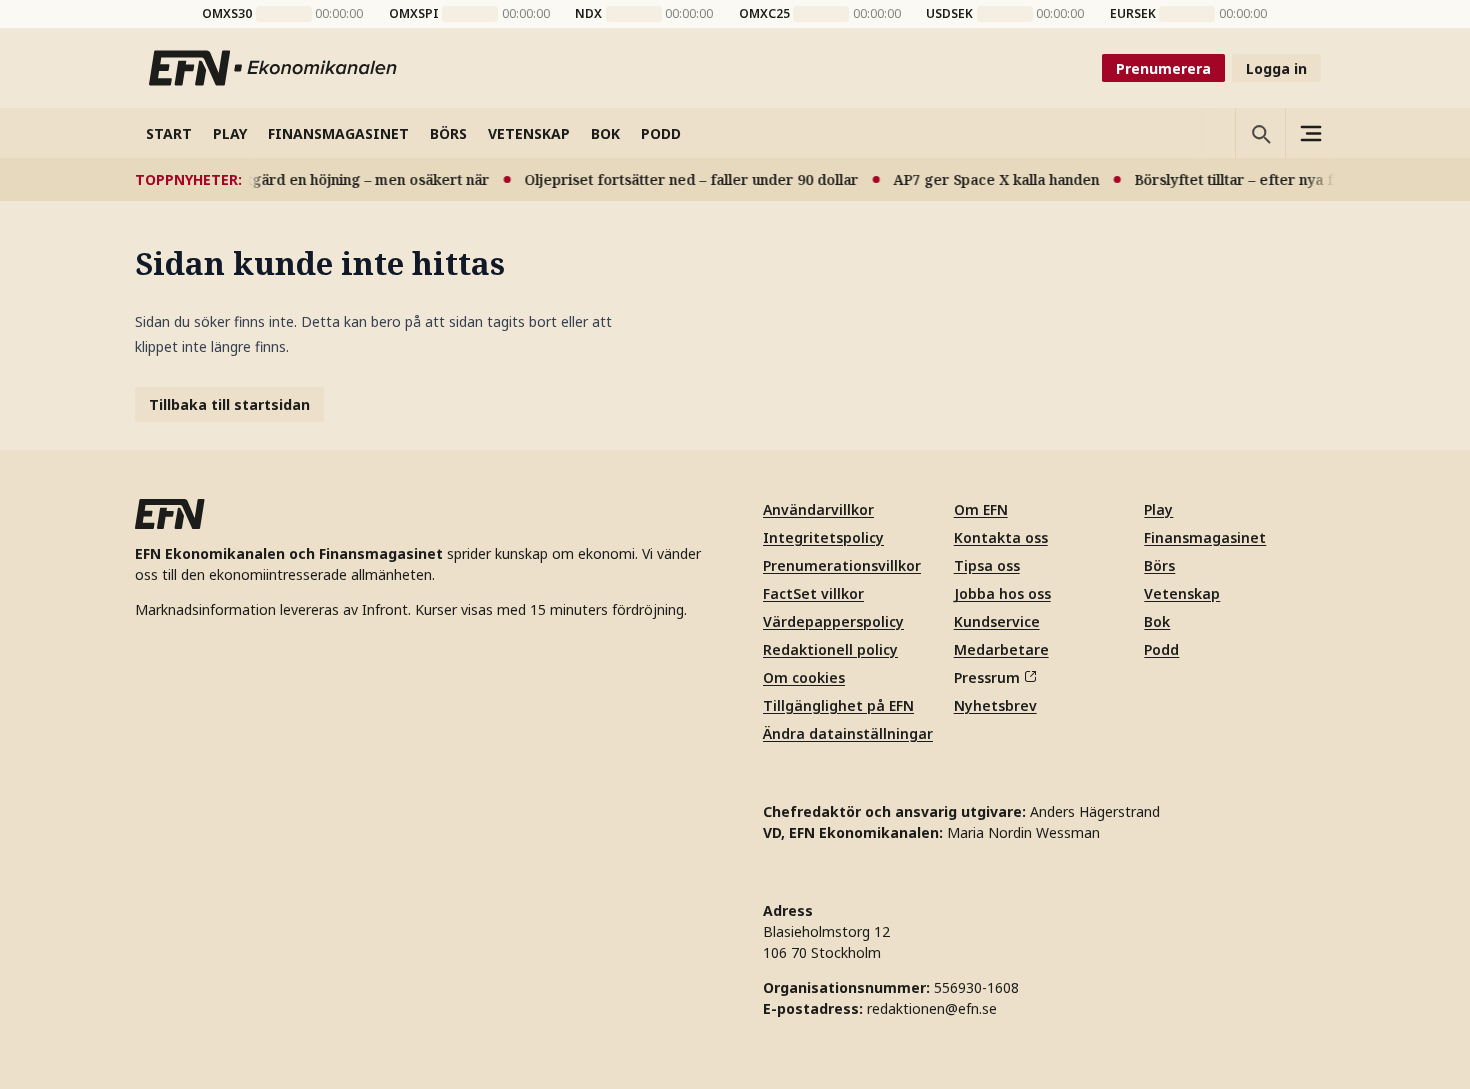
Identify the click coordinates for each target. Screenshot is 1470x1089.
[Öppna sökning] (1260, 133)
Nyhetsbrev (995, 705)
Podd (1161, 649)
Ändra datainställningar (848, 733)
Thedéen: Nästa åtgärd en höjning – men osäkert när (298, 179)
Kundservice (997, 621)
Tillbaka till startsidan (229, 404)
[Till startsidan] (274, 68)
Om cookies (804, 677)
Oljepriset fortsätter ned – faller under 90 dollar (682, 179)
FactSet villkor (813, 593)
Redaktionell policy (830, 649)
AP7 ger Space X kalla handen (987, 179)
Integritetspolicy (823, 537)
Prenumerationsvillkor (842, 565)
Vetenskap (1182, 593)
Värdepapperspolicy (833, 621)
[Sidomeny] (1310, 133)
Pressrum (987, 677)
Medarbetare (1001, 649)
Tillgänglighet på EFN (838, 705)
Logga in (1276, 68)
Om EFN (981, 509)
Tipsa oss (987, 565)
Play (1158, 509)
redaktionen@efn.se (932, 1008)
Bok (1157, 621)
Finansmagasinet (1205, 537)
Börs (1159, 565)
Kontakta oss (1001, 537)
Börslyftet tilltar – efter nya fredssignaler (1268, 179)
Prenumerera (1163, 68)
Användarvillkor (818, 509)
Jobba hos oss (1002, 593)
